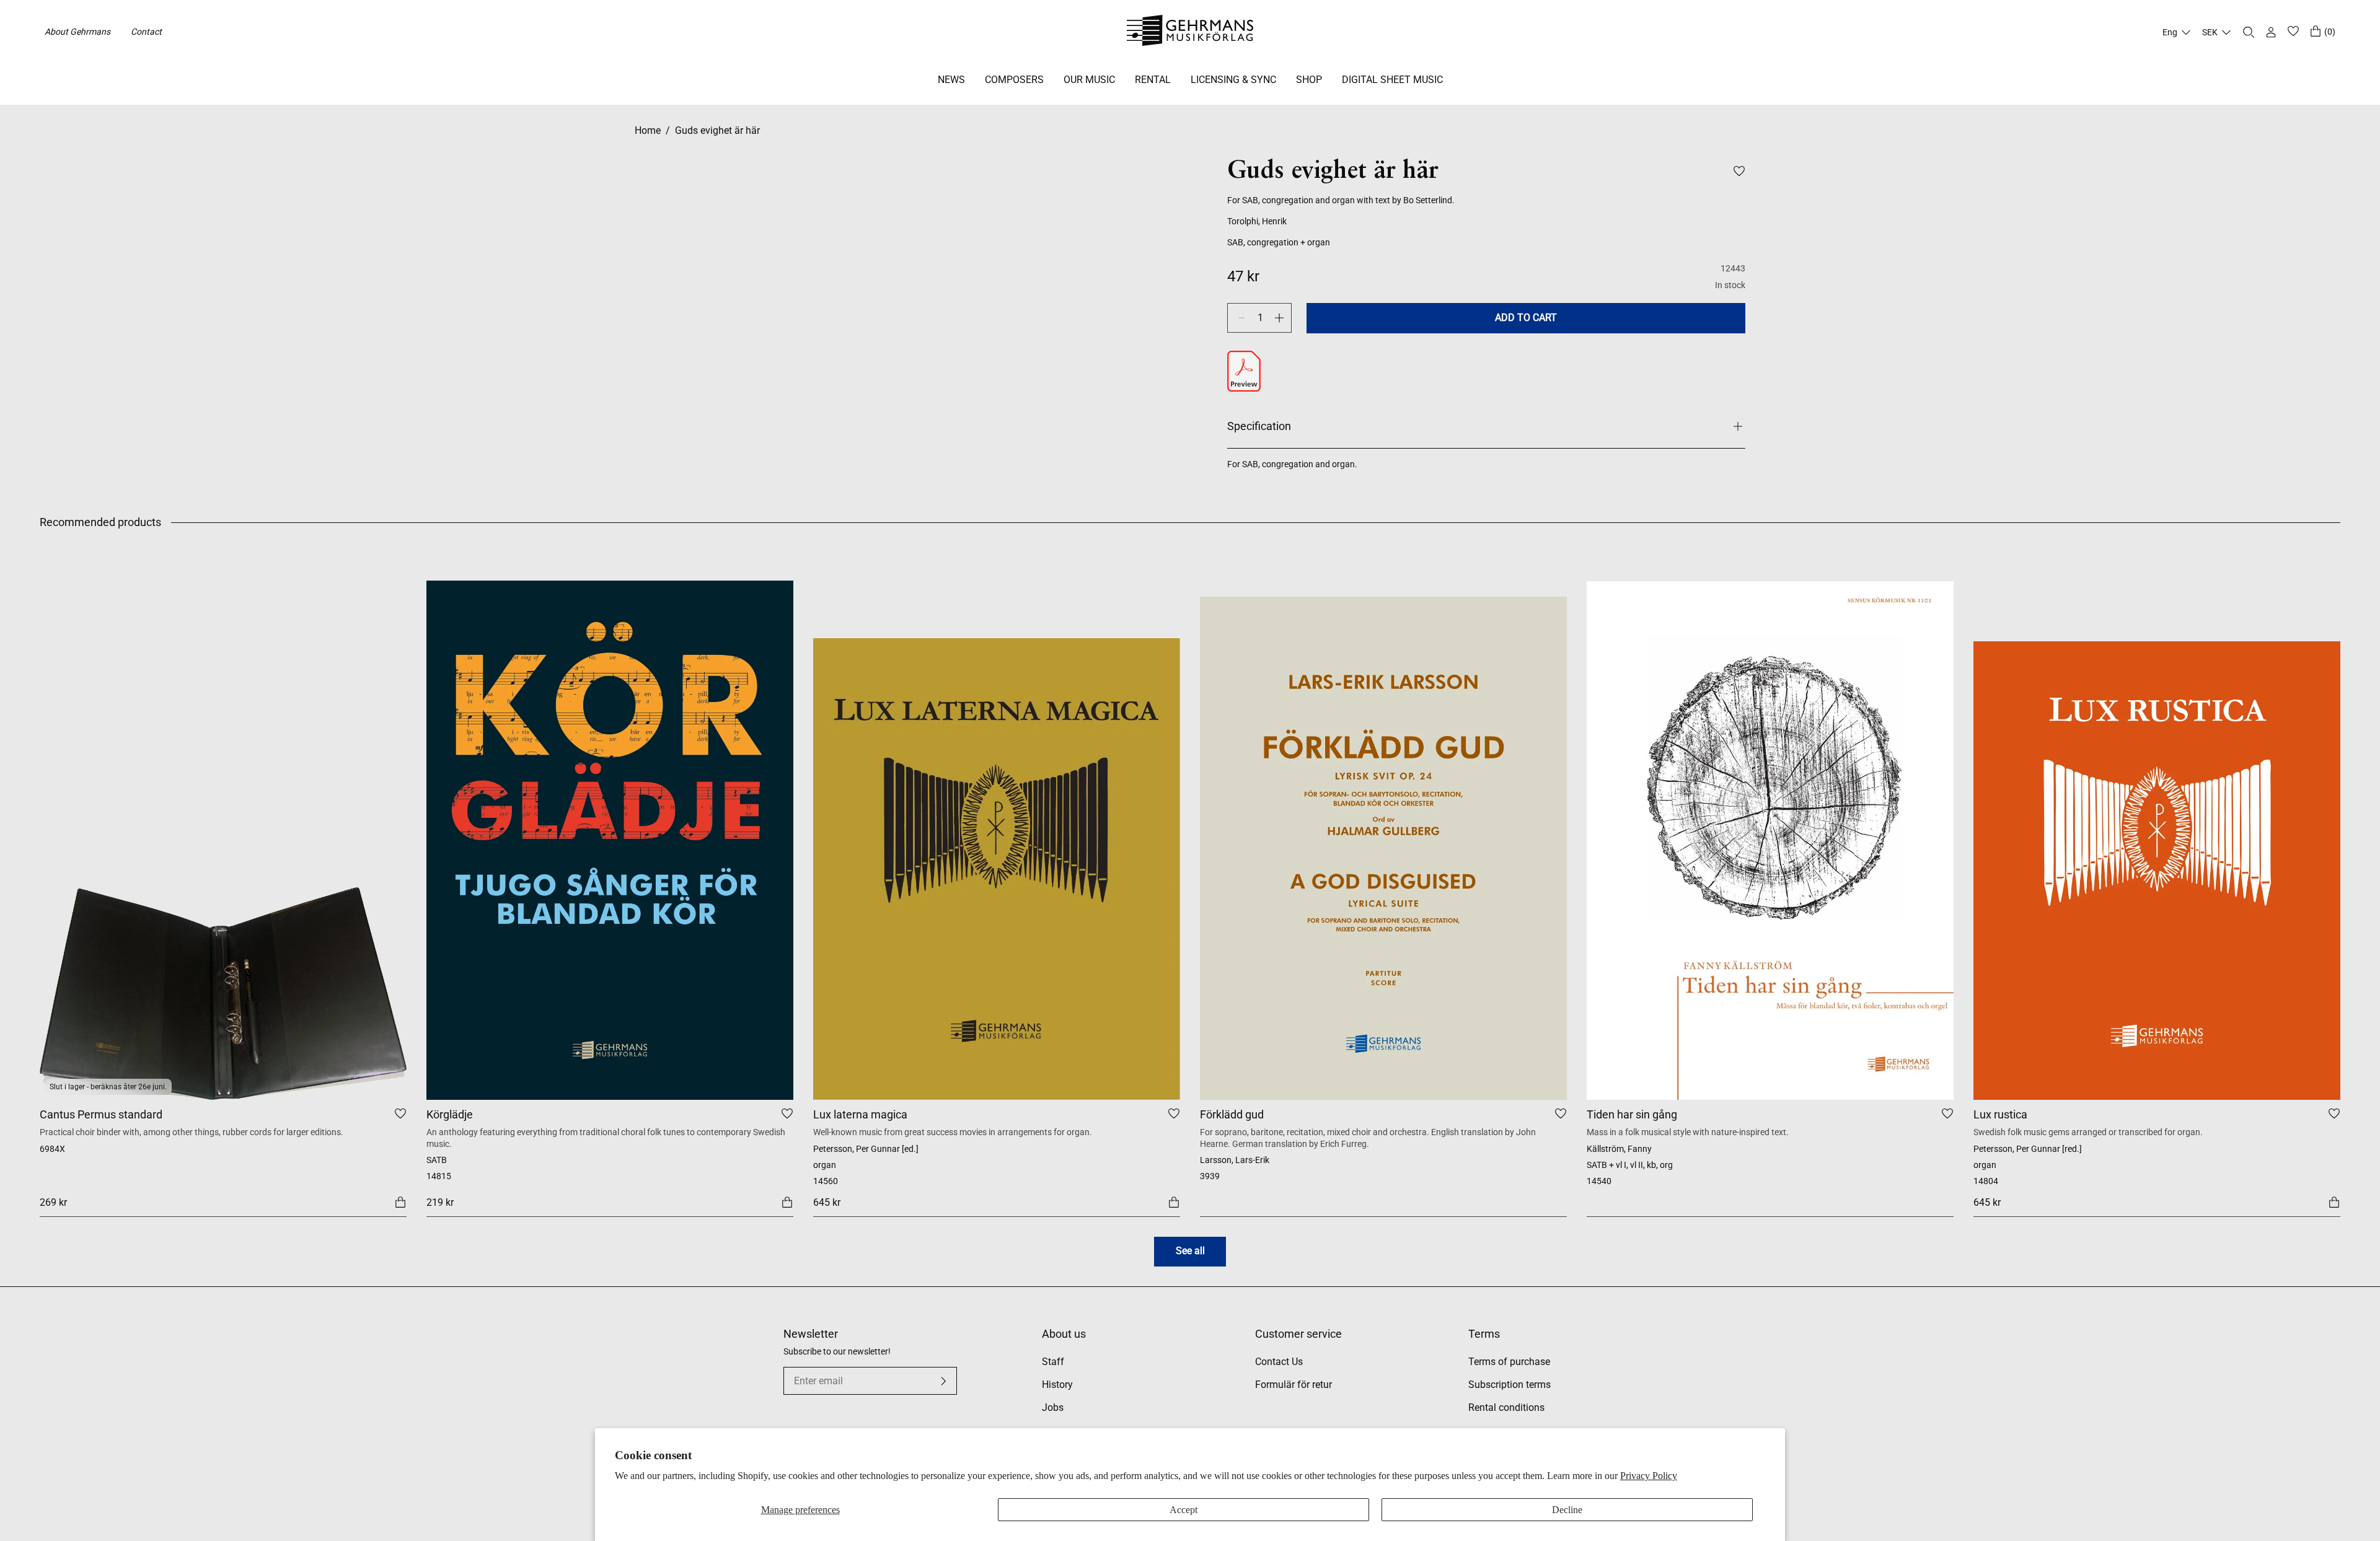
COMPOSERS (1014, 80)
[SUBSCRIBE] (943, 1381)
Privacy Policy (1649, 1476)
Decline (1567, 1510)
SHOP (1309, 80)
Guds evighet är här (717, 130)
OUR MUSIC (1089, 80)
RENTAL (1153, 80)
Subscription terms (1510, 1385)
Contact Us (1279, 1362)
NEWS (951, 80)
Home (648, 130)
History (1057, 1385)
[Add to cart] (400, 1201)
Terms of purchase (1509, 1362)
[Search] (2249, 32)
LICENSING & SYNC (1233, 80)
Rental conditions (1506, 1407)
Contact (146, 32)
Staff (1053, 1362)
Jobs (1053, 1407)
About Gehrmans (77, 32)
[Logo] (1190, 32)
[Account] (2271, 32)
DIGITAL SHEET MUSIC (1392, 80)
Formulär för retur (1294, 1385)
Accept (1183, 1510)
